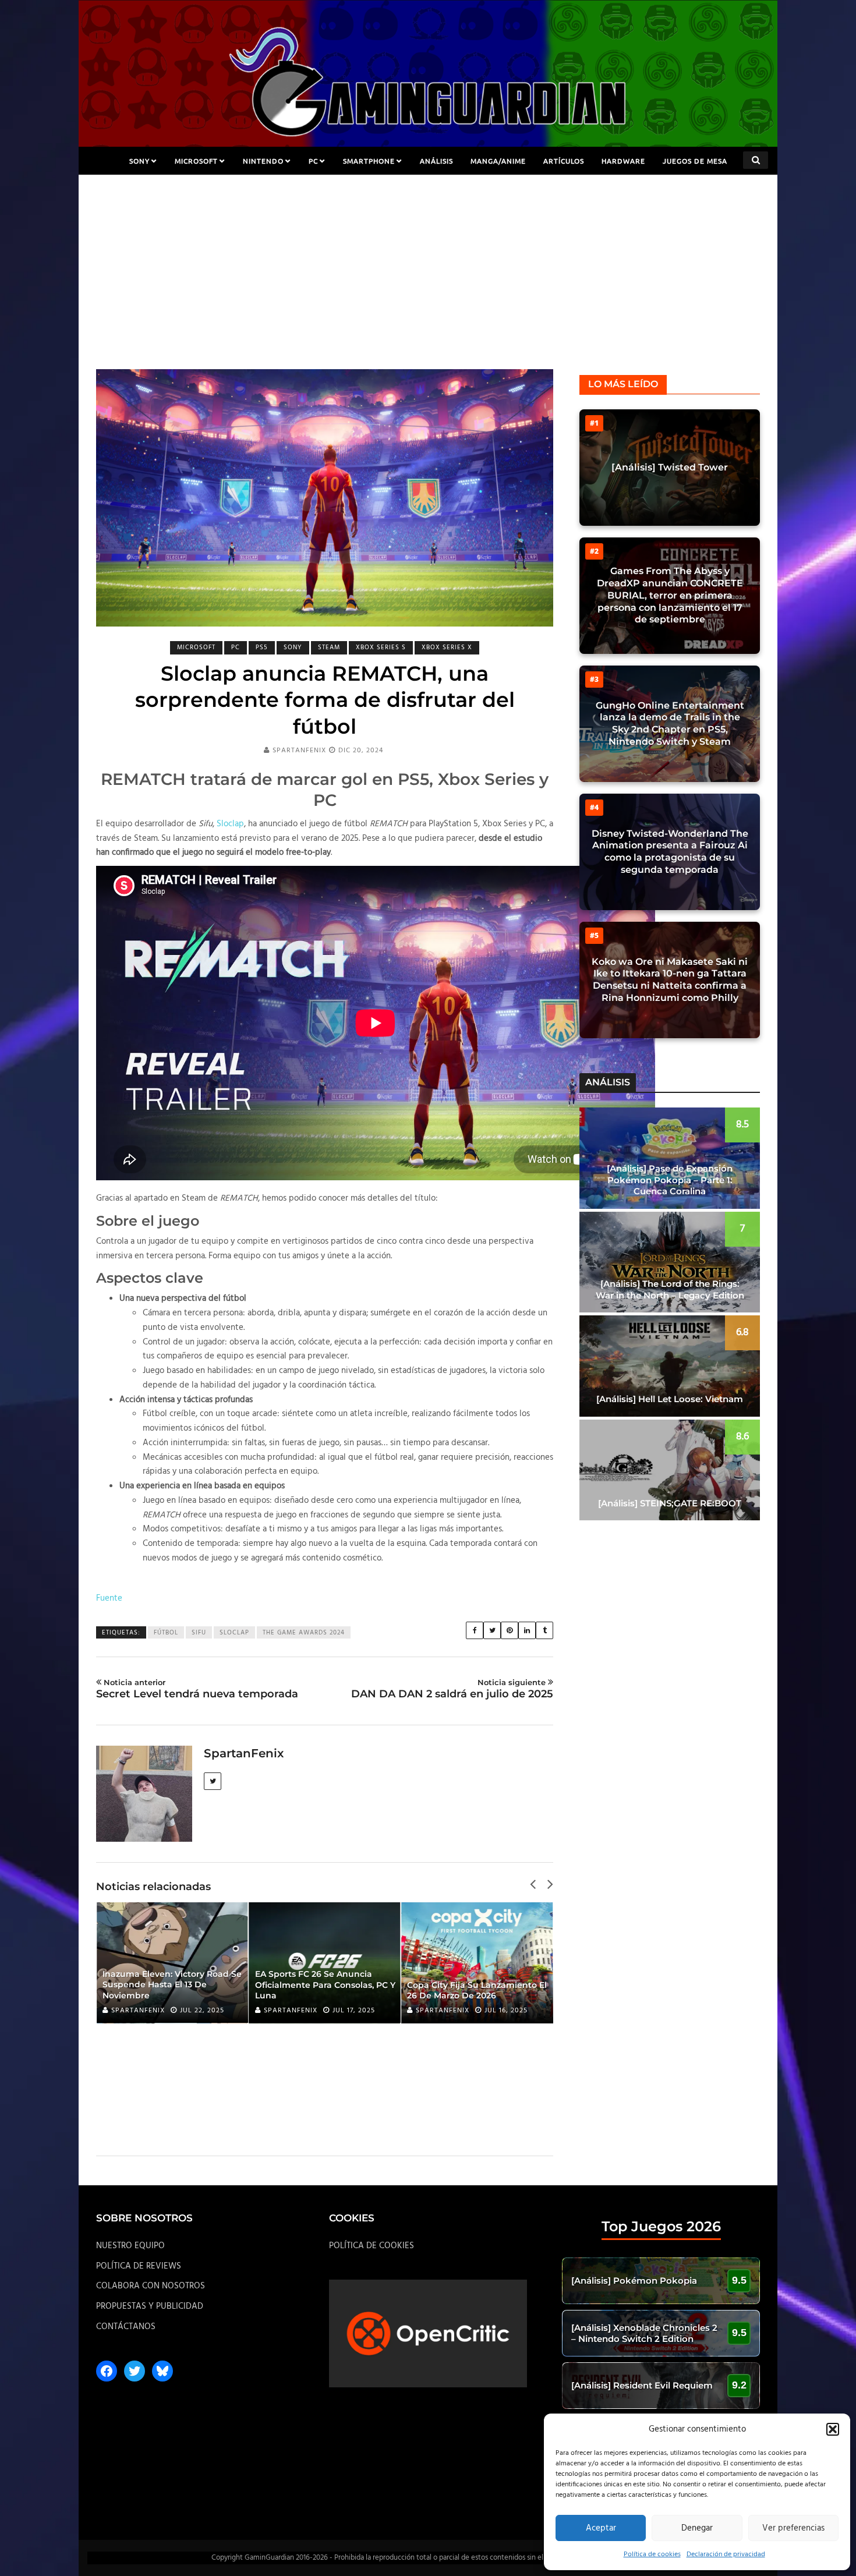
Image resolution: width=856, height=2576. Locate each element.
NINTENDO (263, 161)
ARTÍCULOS (564, 161)
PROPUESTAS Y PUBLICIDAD (150, 2306)
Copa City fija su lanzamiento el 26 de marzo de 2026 (477, 1990)
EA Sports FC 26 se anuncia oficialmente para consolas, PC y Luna (325, 1984)
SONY (139, 161)
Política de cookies (652, 2554)
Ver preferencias (793, 2528)
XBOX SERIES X (447, 647)
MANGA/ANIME (498, 161)
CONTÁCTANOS (126, 2327)
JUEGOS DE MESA (695, 161)
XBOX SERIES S (381, 647)
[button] (833, 2429)
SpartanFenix (299, 751)
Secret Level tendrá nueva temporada (197, 1689)
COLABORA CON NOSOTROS (151, 2286)
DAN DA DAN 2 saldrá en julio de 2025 (452, 1689)
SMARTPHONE (369, 161)
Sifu (199, 1633)
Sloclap (230, 824)
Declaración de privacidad (726, 2554)
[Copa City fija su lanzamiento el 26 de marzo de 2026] (477, 1963)
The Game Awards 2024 (304, 1633)
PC (313, 161)
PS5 (262, 647)
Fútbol (166, 1633)
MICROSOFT (196, 161)
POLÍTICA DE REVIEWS (139, 2266)
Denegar (697, 2528)
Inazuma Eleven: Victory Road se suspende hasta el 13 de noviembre (172, 1984)
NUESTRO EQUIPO (130, 2246)
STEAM (329, 647)
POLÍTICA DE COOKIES (372, 2246)
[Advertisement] (428, 282)
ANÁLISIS (436, 161)
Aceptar (601, 2528)
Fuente (109, 1598)
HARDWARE (623, 161)
